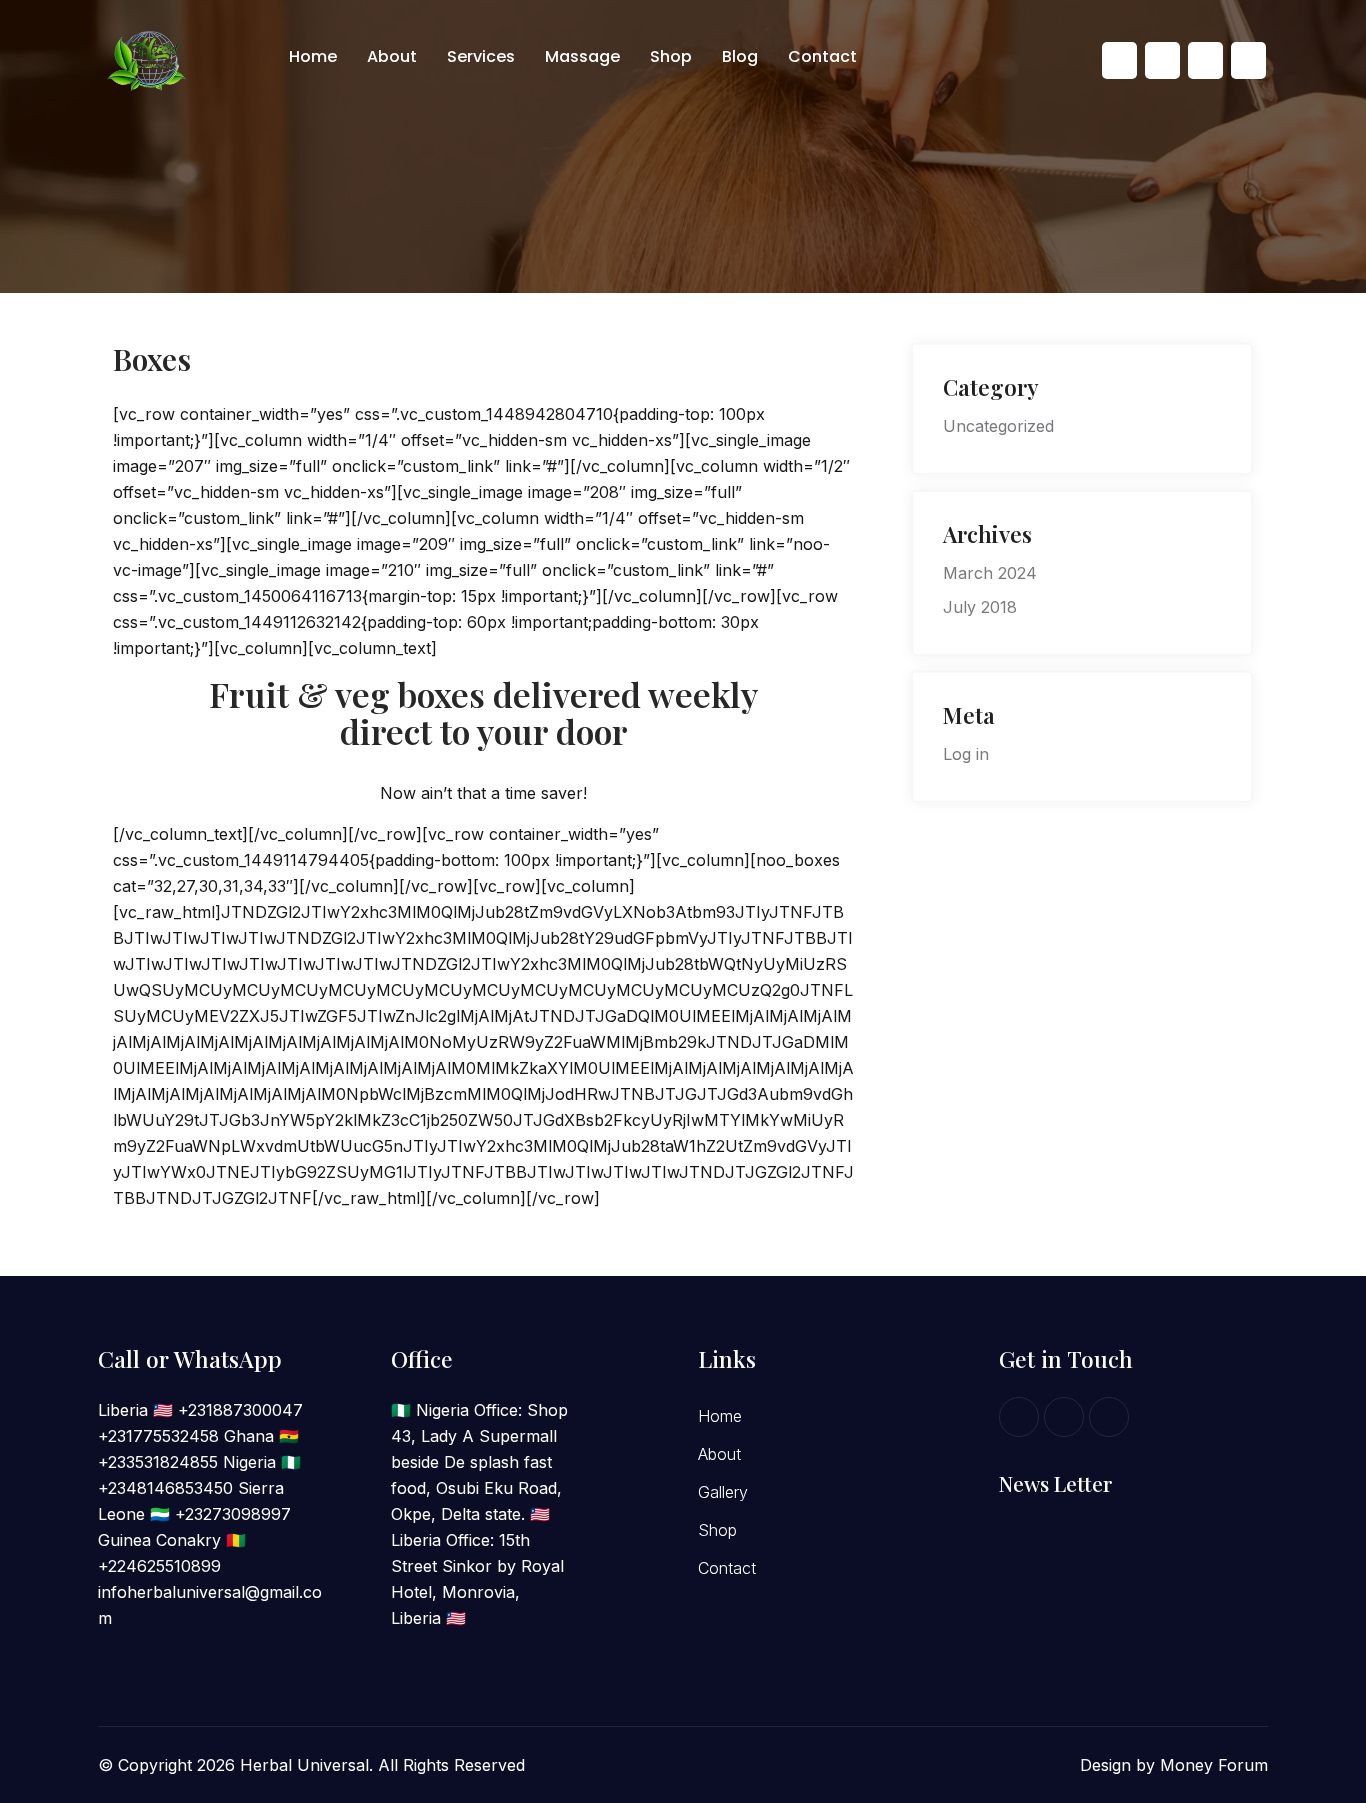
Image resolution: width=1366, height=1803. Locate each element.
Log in (966, 754)
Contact (822, 56)
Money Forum (1214, 1765)
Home (313, 56)
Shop (671, 56)
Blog (740, 56)
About (392, 56)
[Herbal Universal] (149, 59)
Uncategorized (998, 426)
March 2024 (990, 573)
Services (481, 56)
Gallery (723, 1492)
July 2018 (980, 607)
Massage (582, 56)
